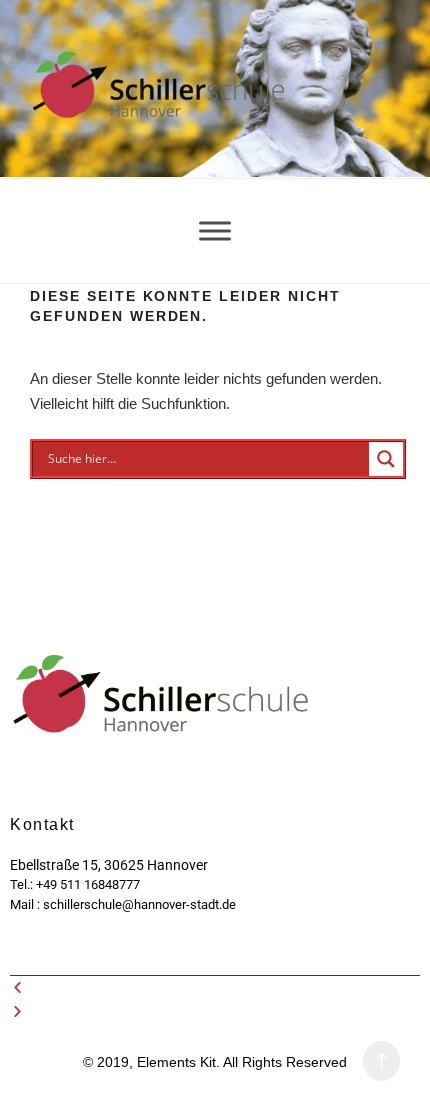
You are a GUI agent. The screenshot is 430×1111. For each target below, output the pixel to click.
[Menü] (215, 230)
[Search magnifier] (386, 459)
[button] (215, 988)
